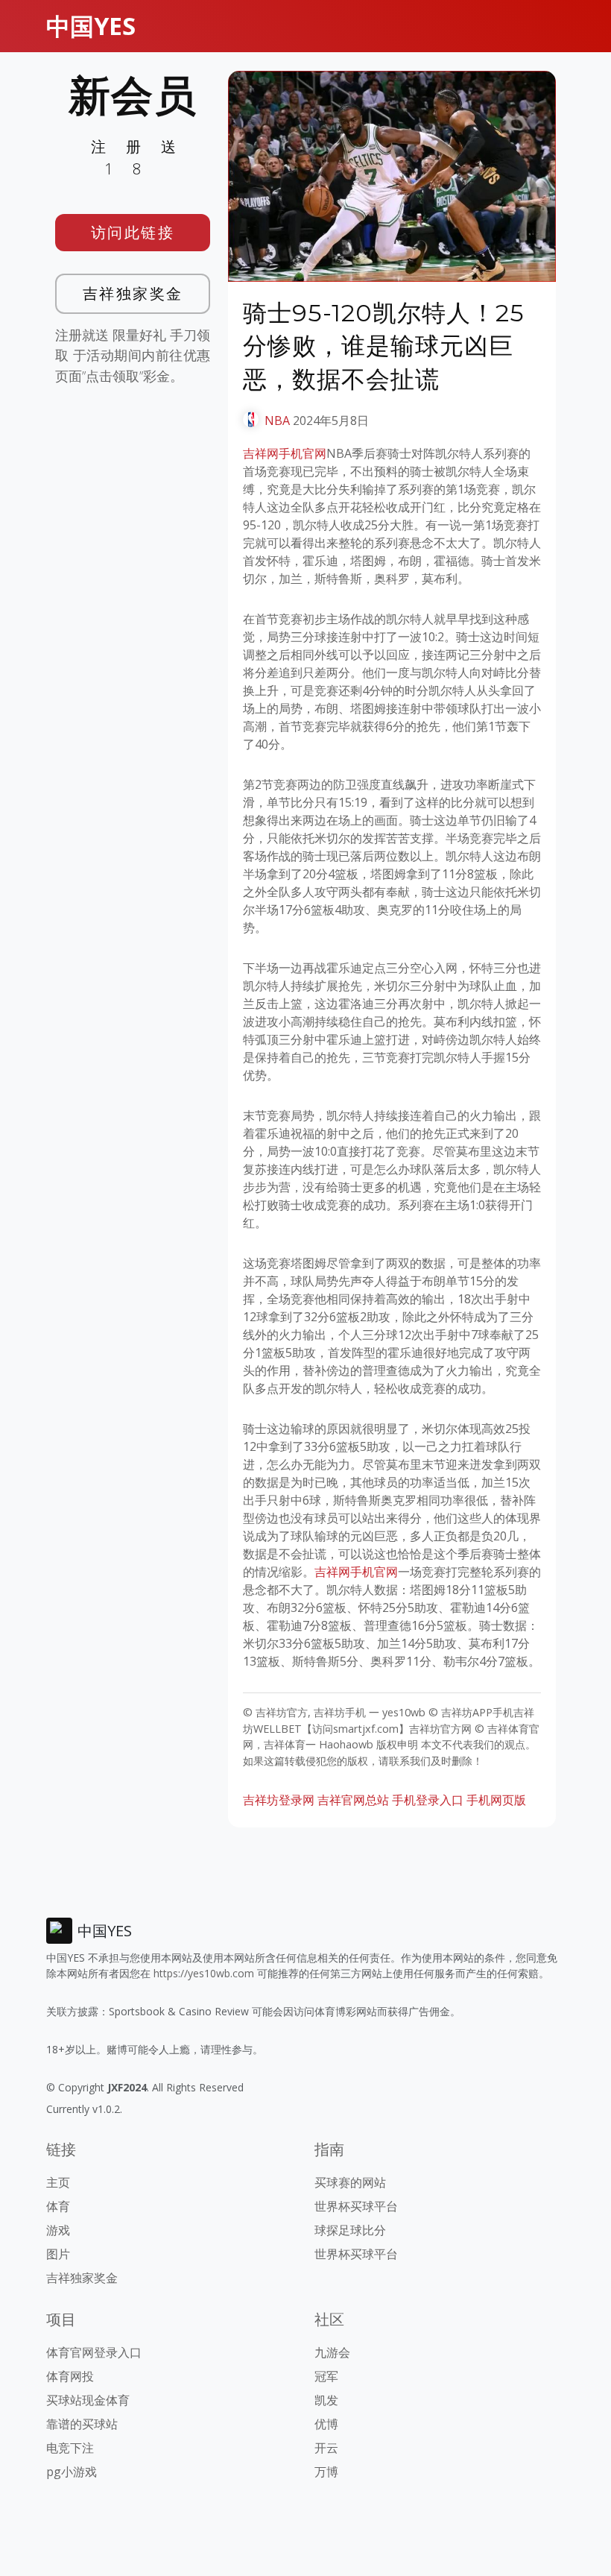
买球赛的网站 (350, 2182)
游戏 (58, 2230)
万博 (326, 2472)
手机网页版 (496, 1800)
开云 (326, 2448)
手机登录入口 (428, 1800)
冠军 (326, 2376)
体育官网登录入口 (94, 2352)
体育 (58, 2206)
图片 (58, 2254)
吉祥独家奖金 (133, 293)
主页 (58, 2182)
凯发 (326, 2400)
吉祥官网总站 (353, 1800)
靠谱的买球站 (82, 2424)
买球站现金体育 (88, 2400)
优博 (326, 2424)
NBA (277, 421)
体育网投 (70, 2376)
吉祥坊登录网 (279, 1800)
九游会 (332, 2352)
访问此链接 (133, 232)
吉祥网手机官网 (285, 453)
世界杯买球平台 (356, 2206)
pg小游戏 (72, 2472)
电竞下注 (70, 2448)
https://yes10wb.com (204, 1973)
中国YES (91, 26)
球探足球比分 (350, 2230)
